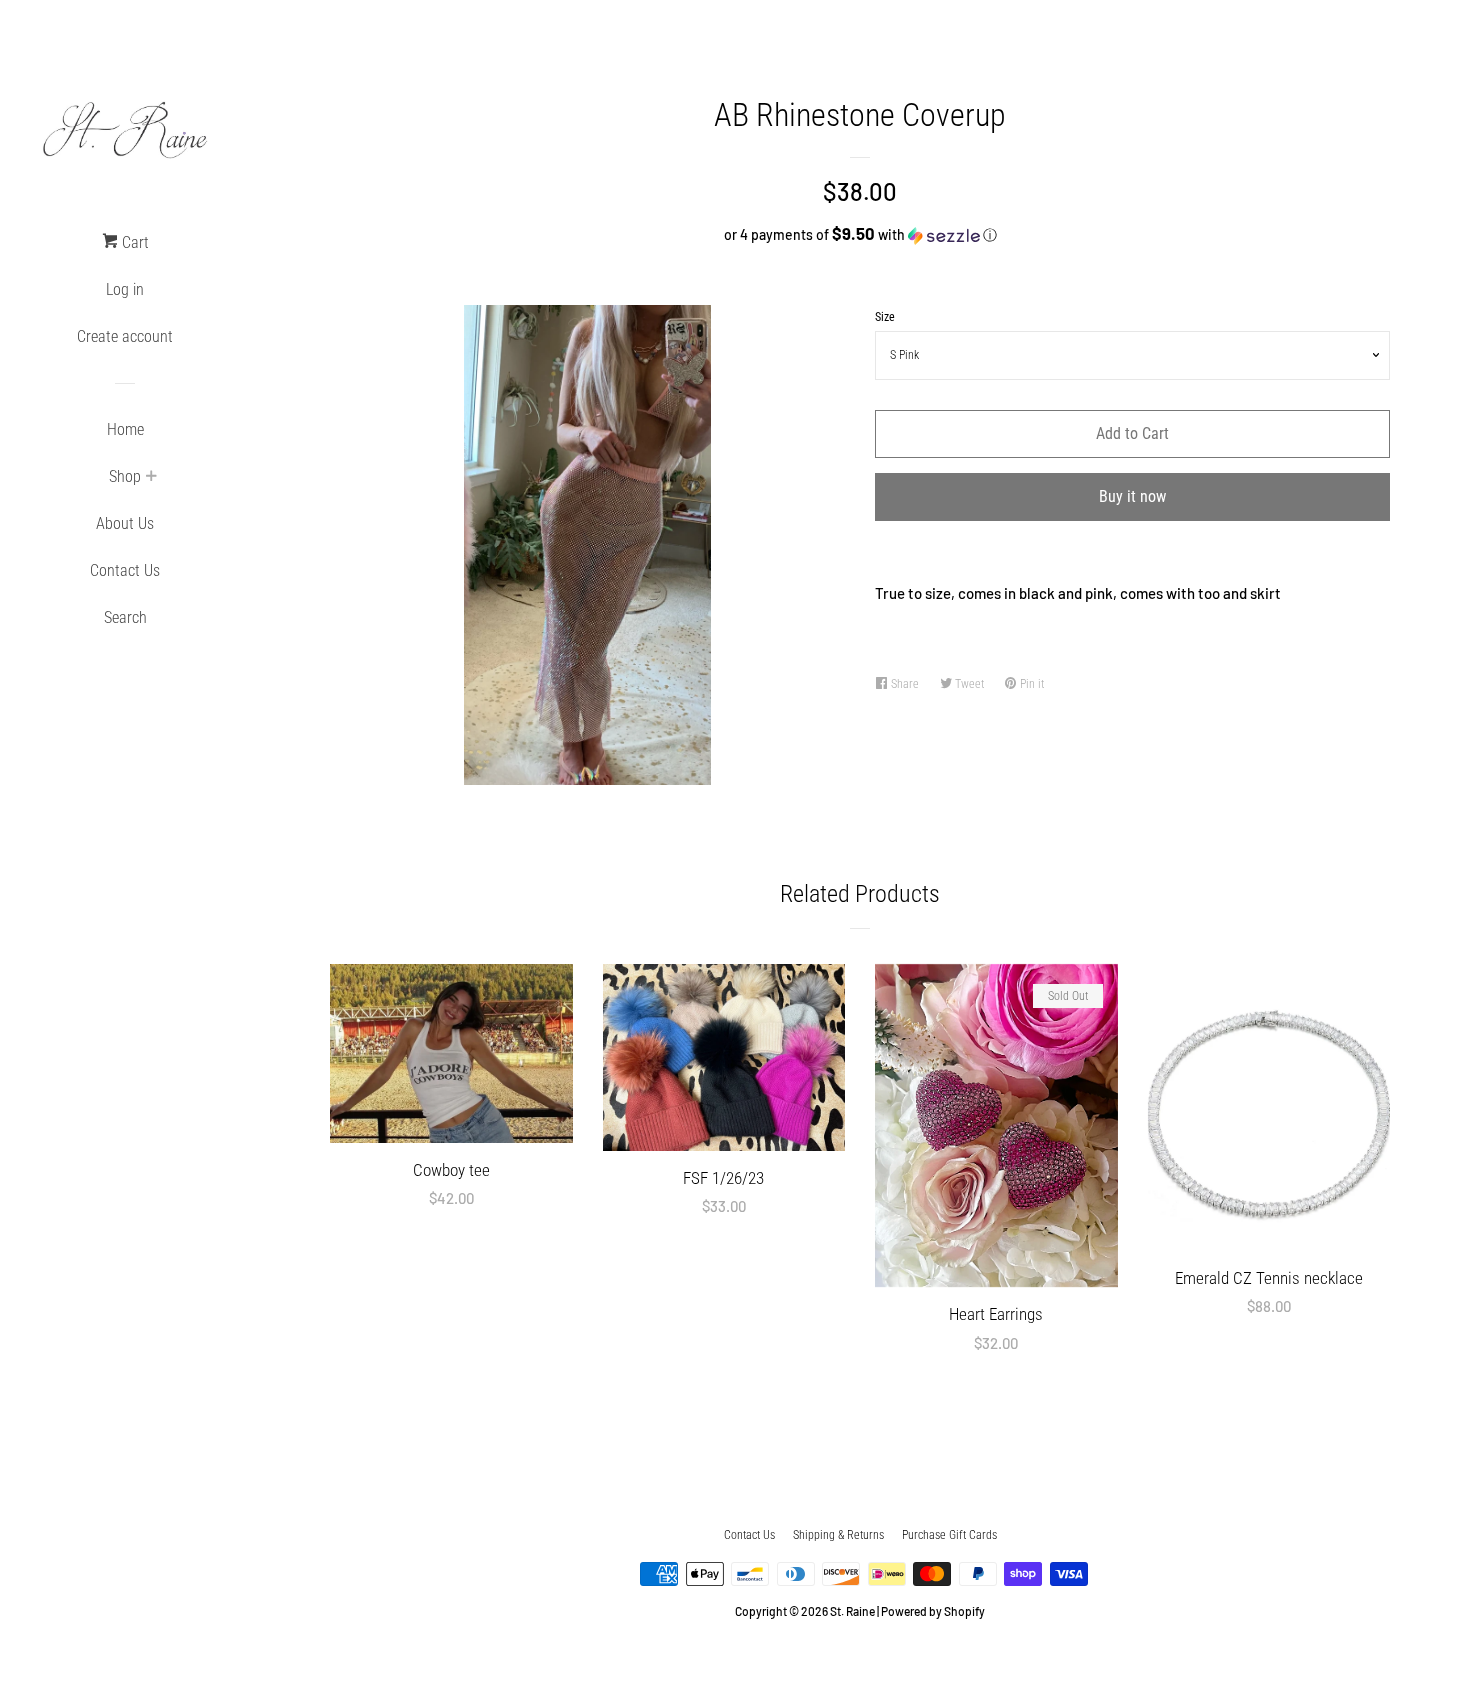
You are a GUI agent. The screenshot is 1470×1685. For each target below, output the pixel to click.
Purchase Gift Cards (949, 1535)
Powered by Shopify (933, 1611)
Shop (125, 476)
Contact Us (125, 570)
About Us (125, 523)
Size (885, 317)
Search (125, 617)
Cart (133, 242)
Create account (125, 336)
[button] (860, 234)
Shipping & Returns (838, 1535)
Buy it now (1132, 496)
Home (125, 429)
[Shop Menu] (151, 478)
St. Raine (852, 1611)
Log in (125, 289)
